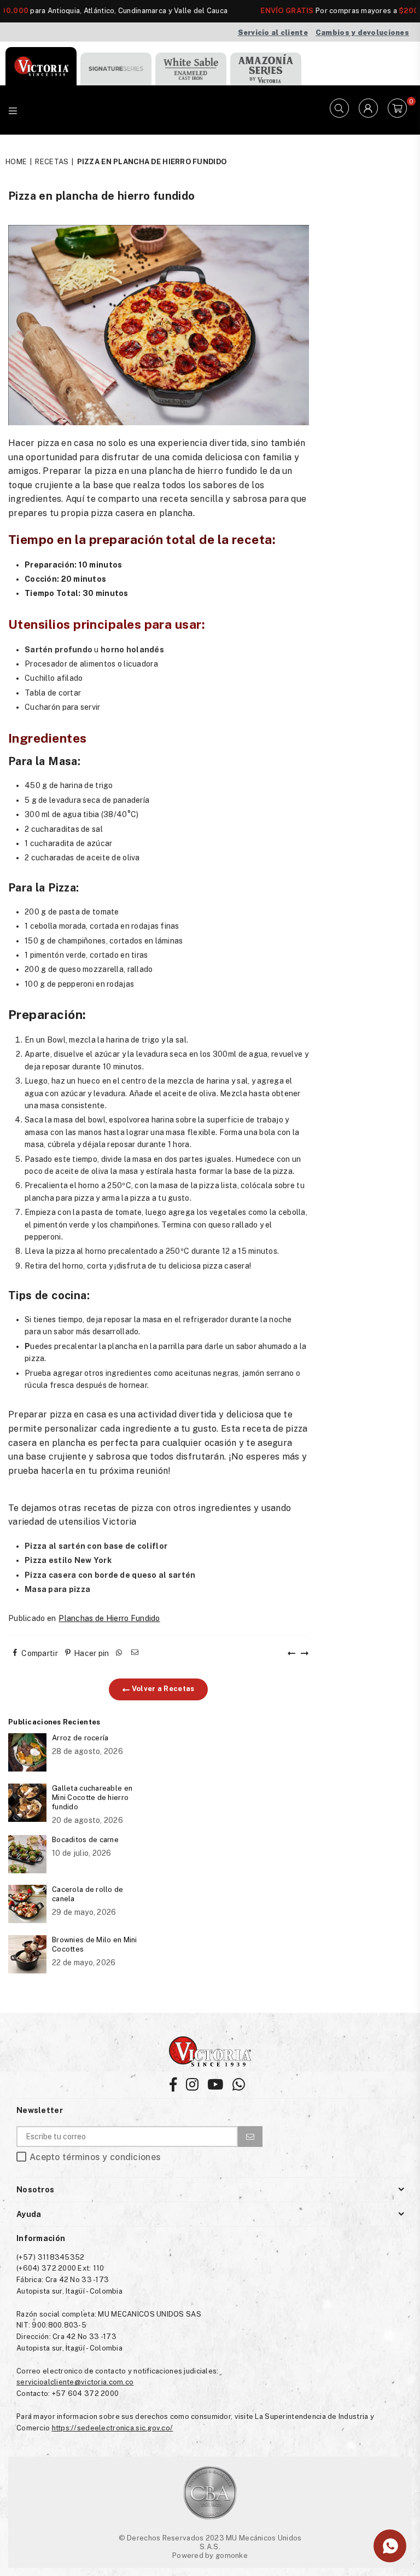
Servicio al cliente (273, 33)
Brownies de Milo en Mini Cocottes (95, 1944)
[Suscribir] (250, 2137)
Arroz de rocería (80, 1738)
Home (16, 162)
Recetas (52, 162)
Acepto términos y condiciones (95, 2157)
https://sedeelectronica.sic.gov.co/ (113, 2428)
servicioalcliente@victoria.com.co (75, 2382)
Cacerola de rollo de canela (88, 1894)
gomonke (232, 2555)
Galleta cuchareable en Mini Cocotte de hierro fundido (92, 1798)
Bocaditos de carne (85, 1840)
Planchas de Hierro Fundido (109, 1618)
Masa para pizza (57, 1589)
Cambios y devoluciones (362, 33)
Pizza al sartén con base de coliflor (96, 1546)
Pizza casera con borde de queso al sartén (110, 1575)
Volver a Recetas (162, 1689)
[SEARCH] (339, 110)
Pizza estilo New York (68, 1560)
